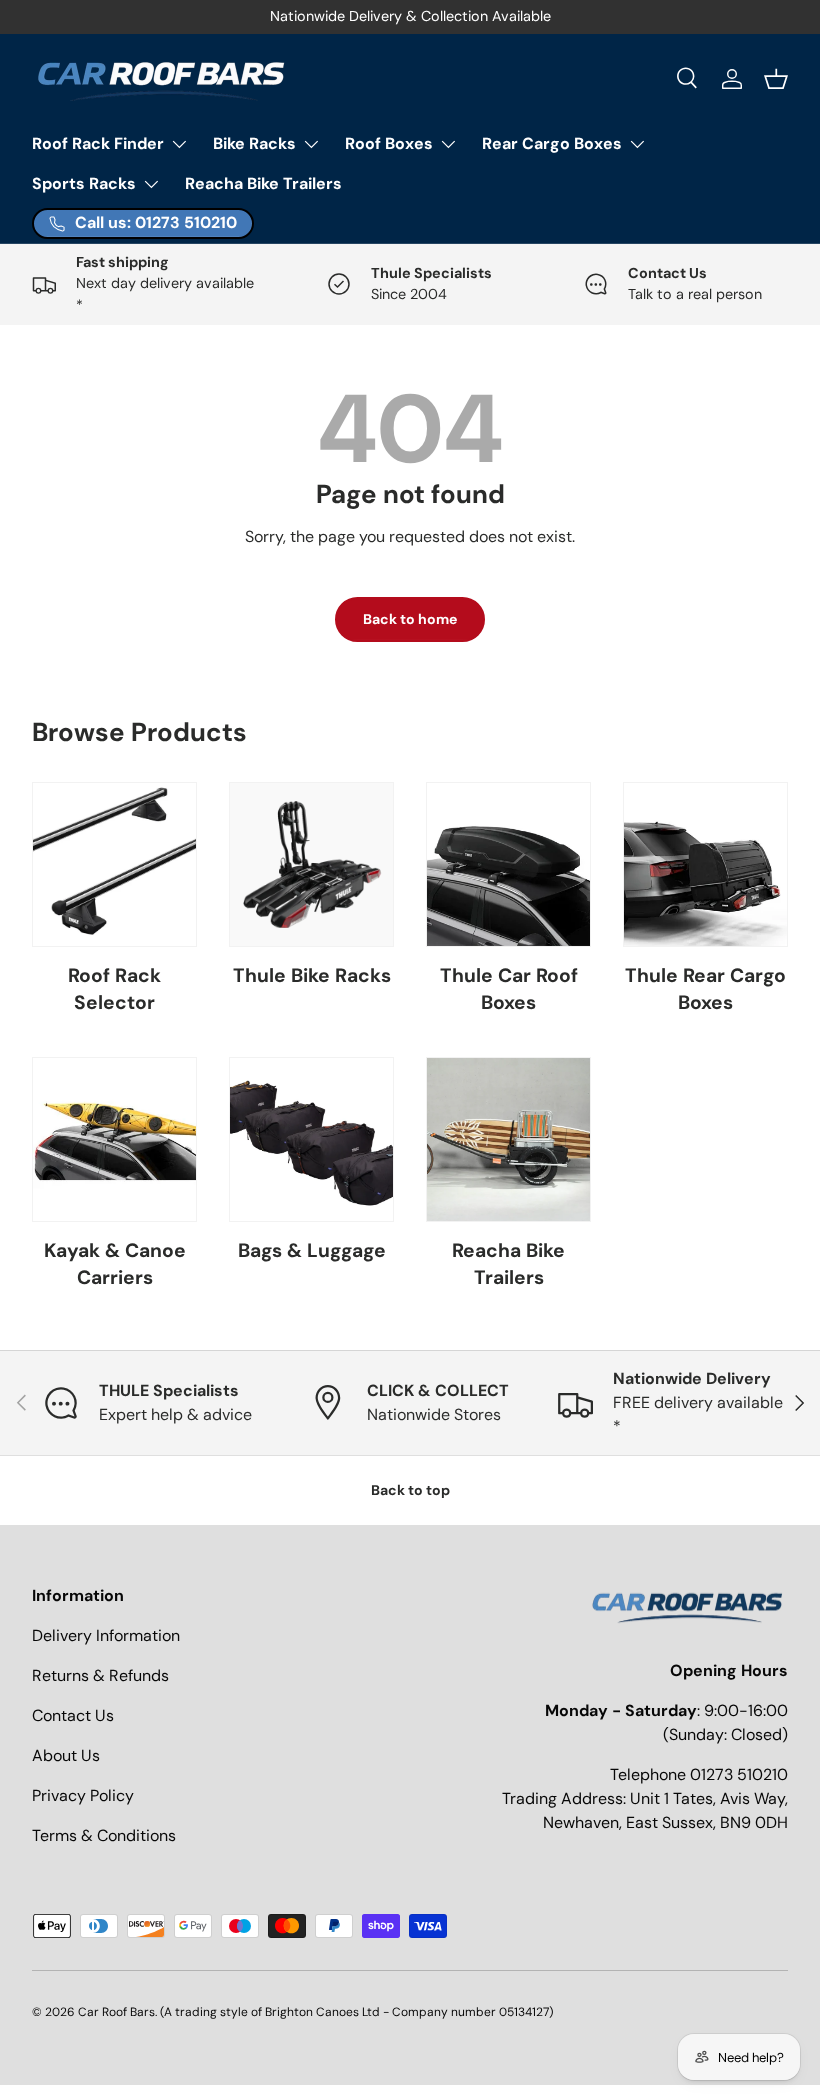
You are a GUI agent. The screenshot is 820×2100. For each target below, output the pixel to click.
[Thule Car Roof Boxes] (508, 864)
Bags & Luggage (312, 1250)
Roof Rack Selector (114, 989)
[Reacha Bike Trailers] (508, 1139)
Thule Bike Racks (312, 975)
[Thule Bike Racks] (311, 864)
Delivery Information (106, 1635)
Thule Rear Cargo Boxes (705, 989)
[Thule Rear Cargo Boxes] (705, 864)
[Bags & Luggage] (311, 1139)
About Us (66, 1755)
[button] (776, 79)
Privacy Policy (83, 1795)
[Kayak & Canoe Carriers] (114, 1139)
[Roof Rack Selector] (114, 864)
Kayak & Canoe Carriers (115, 1264)
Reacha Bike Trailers (263, 183)
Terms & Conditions (104, 1835)
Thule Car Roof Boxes (509, 989)
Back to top (410, 1490)
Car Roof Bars (116, 2012)
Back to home (410, 619)
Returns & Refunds (100, 1675)
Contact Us (73, 1715)
